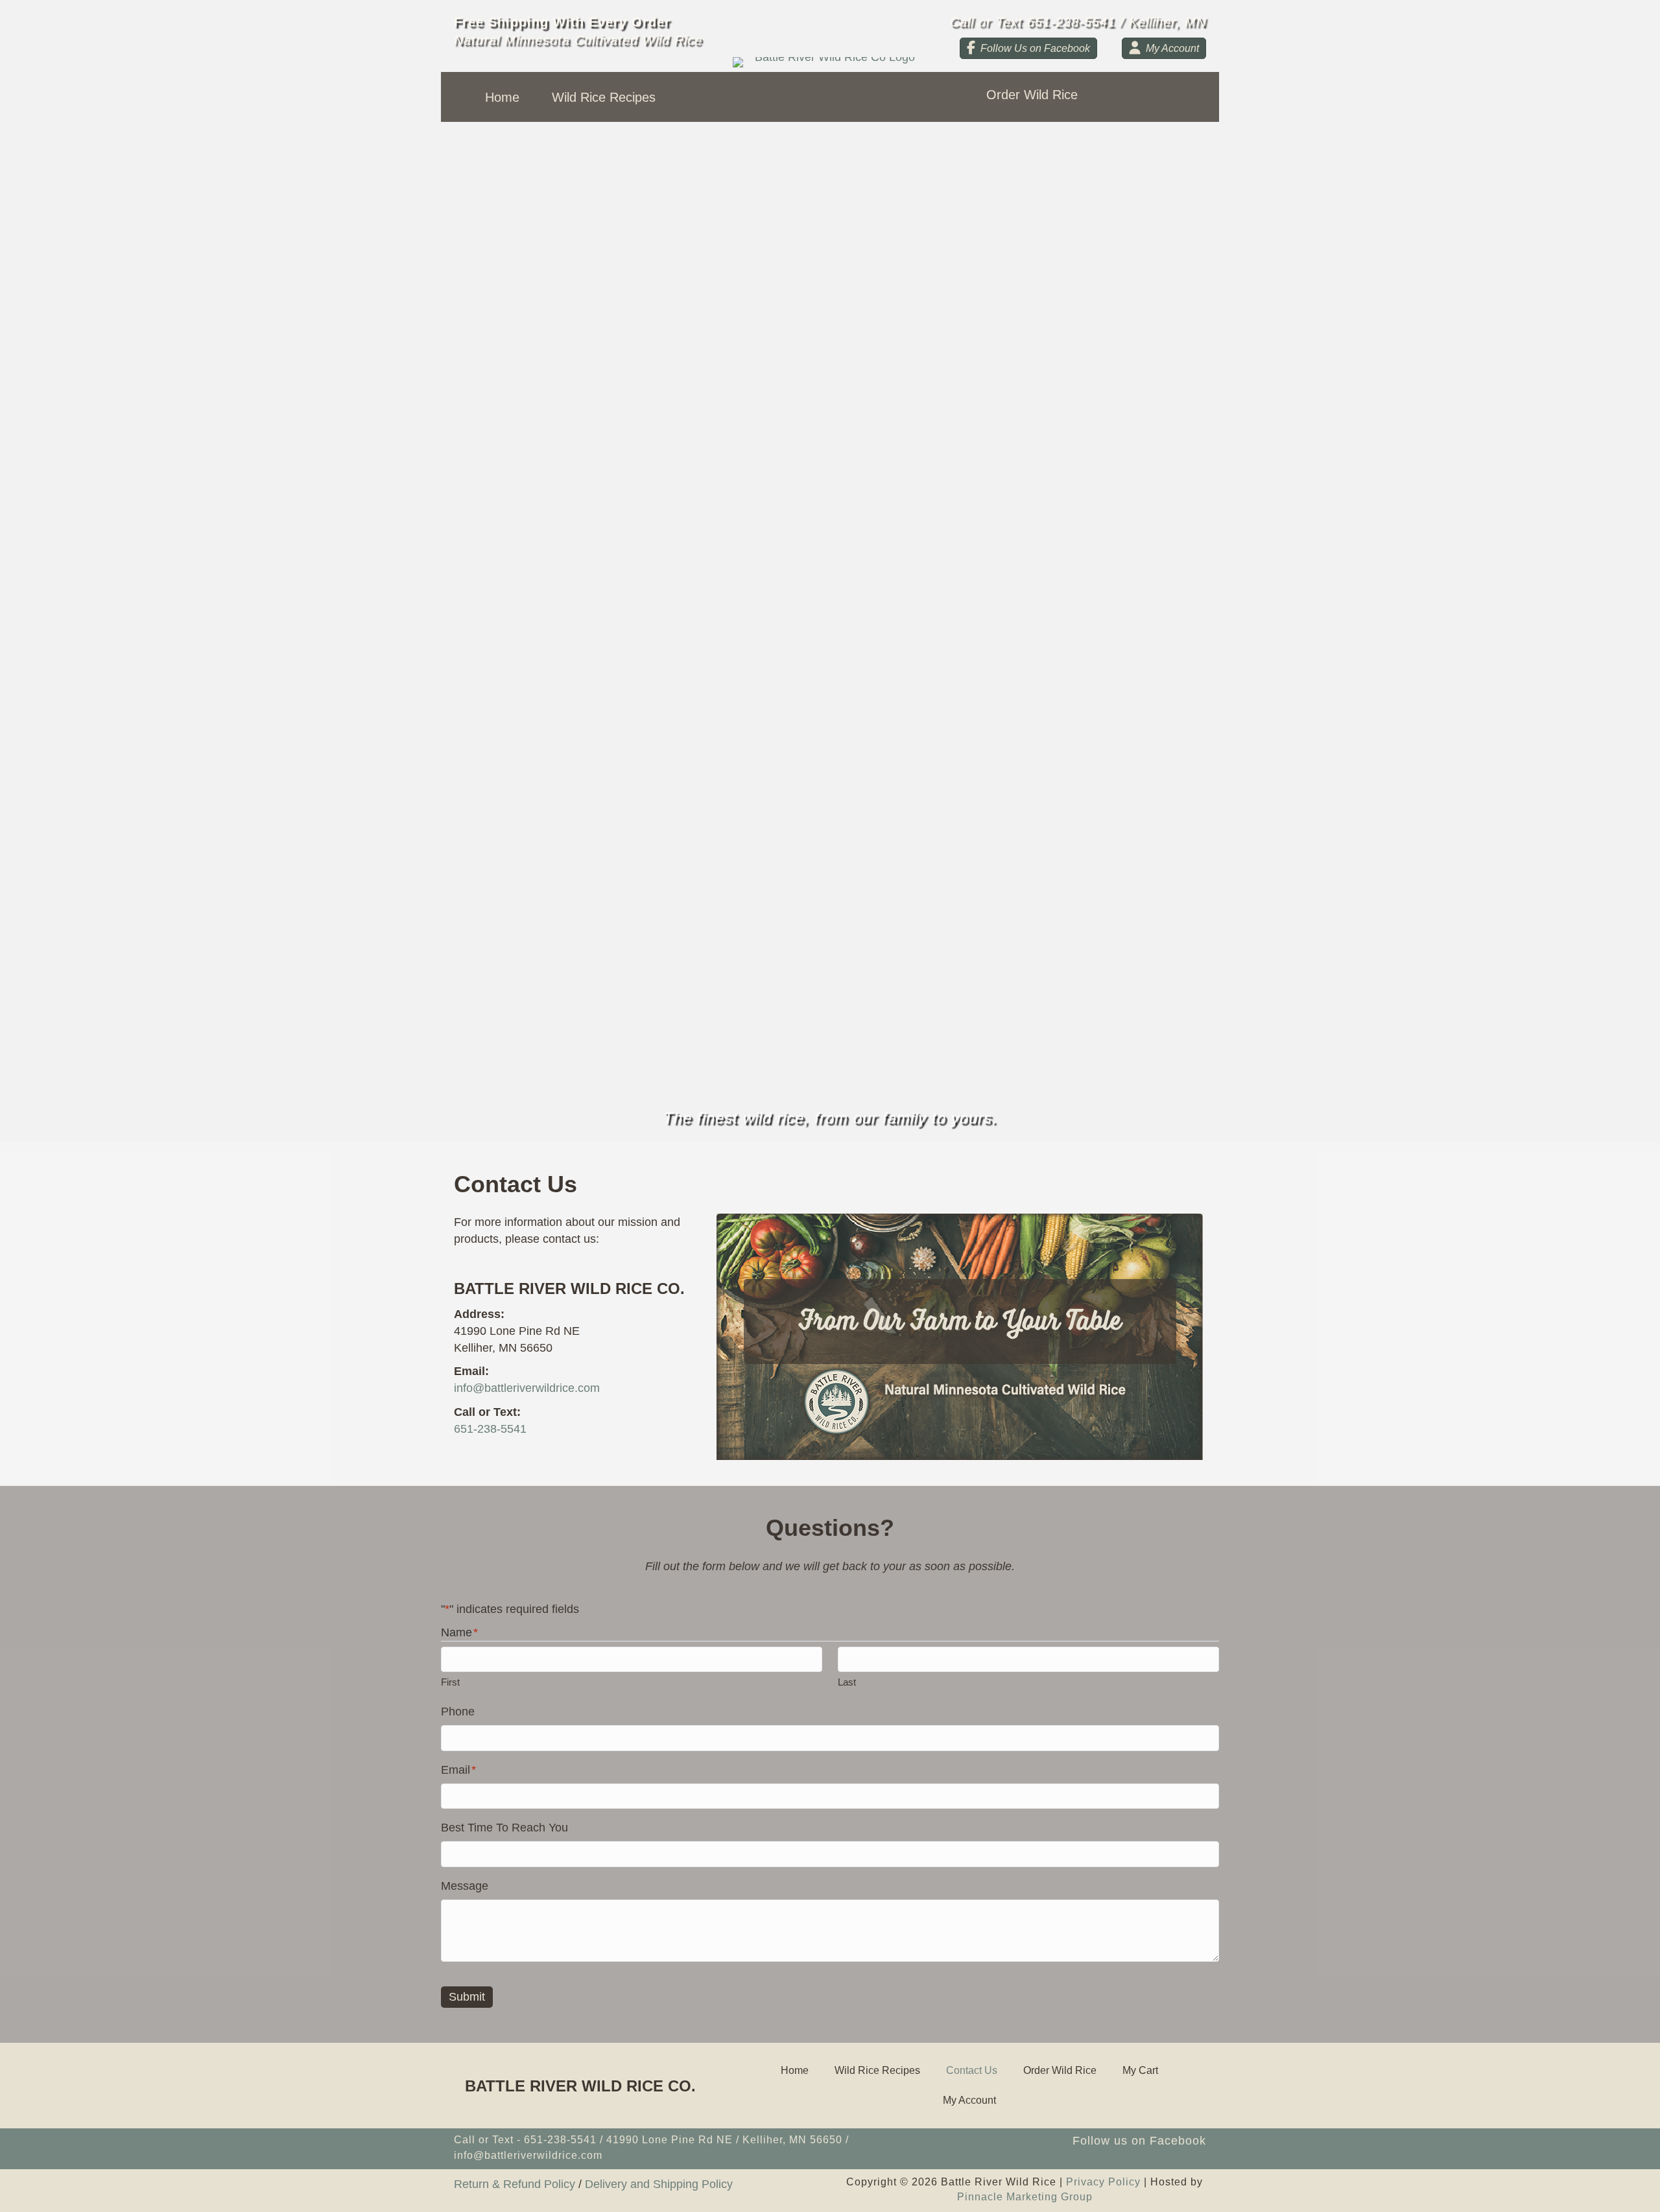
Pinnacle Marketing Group (1025, 2197)
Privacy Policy (1103, 2182)
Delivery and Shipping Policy (659, 2184)
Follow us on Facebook (1139, 2141)
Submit (467, 1997)
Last (847, 1682)
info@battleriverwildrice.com (527, 1388)
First (450, 1682)
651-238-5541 (490, 1429)
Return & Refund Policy (515, 2184)
